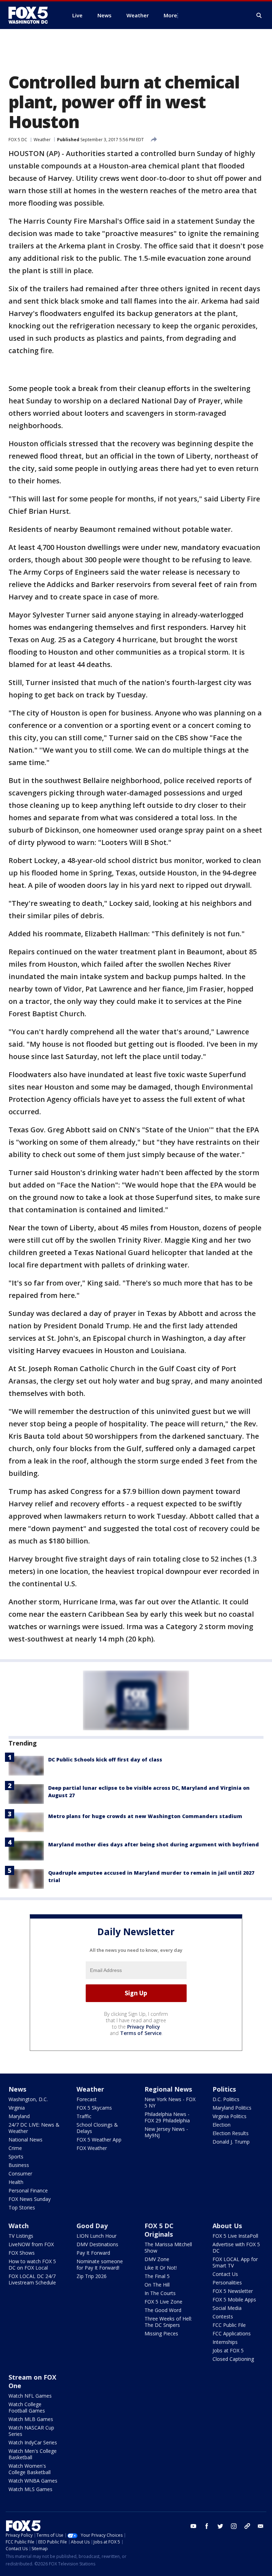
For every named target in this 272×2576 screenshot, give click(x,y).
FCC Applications (232, 2333)
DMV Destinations (97, 2244)
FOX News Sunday (30, 2199)
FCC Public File (229, 2325)
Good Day (92, 2226)
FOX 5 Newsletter (233, 2291)
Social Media (227, 2308)
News (17, 2089)
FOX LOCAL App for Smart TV (235, 2262)
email (261, 2526)
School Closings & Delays (97, 2128)
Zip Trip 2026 (92, 2276)
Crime (15, 2148)
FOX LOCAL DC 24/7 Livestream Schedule (32, 2279)
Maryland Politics (232, 2108)
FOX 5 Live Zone (163, 2302)
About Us (227, 2226)
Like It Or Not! (161, 2268)
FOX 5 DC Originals (159, 2230)
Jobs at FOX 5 (228, 2350)
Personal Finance (28, 2190)
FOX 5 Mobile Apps (234, 2299)
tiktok (247, 2526)
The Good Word (163, 2310)
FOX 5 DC (18, 140)
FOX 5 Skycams (94, 2108)
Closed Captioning (233, 2359)
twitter (220, 2526)
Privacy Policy (144, 2027)
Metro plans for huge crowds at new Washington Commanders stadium (145, 1816)
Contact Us (225, 2274)
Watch (19, 2226)
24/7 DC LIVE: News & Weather (34, 2128)
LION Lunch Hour (97, 2236)
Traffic (84, 2116)
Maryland (19, 2116)
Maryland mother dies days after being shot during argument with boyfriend (154, 1844)
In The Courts (160, 2293)
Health (16, 2182)
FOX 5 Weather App (99, 2140)
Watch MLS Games (30, 2489)
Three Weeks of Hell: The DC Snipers (168, 2322)
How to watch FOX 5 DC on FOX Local (32, 2264)
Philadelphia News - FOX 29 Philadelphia (167, 2117)
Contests (223, 2316)
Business (19, 2165)
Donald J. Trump (231, 2142)
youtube (193, 2526)
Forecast (87, 2099)
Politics (224, 2089)
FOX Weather (92, 2148)
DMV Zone (157, 2259)
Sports (16, 2157)
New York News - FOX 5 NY (170, 2102)
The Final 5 (157, 2276)
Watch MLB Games (31, 2419)
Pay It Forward (93, 2253)
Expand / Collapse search (259, 16)
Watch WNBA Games (33, 2481)
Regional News (168, 2089)
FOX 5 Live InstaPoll (235, 2236)
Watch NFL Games (30, 2396)
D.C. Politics (226, 2099)
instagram (234, 2526)
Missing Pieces (161, 2333)
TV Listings (21, 2236)
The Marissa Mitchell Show (168, 2247)
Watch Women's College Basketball (30, 2469)
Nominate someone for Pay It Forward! (100, 2264)
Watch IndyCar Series (33, 2442)
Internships (225, 2342)
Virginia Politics (229, 2116)
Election (222, 2125)
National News (25, 2140)
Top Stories (22, 2207)
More (170, 15)
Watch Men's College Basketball (33, 2454)
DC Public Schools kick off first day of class (105, 1759)
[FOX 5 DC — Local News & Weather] (32, 15)
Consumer (20, 2173)
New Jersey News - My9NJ (166, 2132)
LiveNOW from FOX (31, 2244)
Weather (42, 140)
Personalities (227, 2282)
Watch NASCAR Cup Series (31, 2431)
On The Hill (157, 2285)
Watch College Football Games (27, 2407)
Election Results (231, 2133)
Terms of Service (141, 2033)
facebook (207, 2526)
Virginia (17, 2108)
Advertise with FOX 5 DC (236, 2247)
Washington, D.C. (28, 2099)
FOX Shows (22, 2253)
